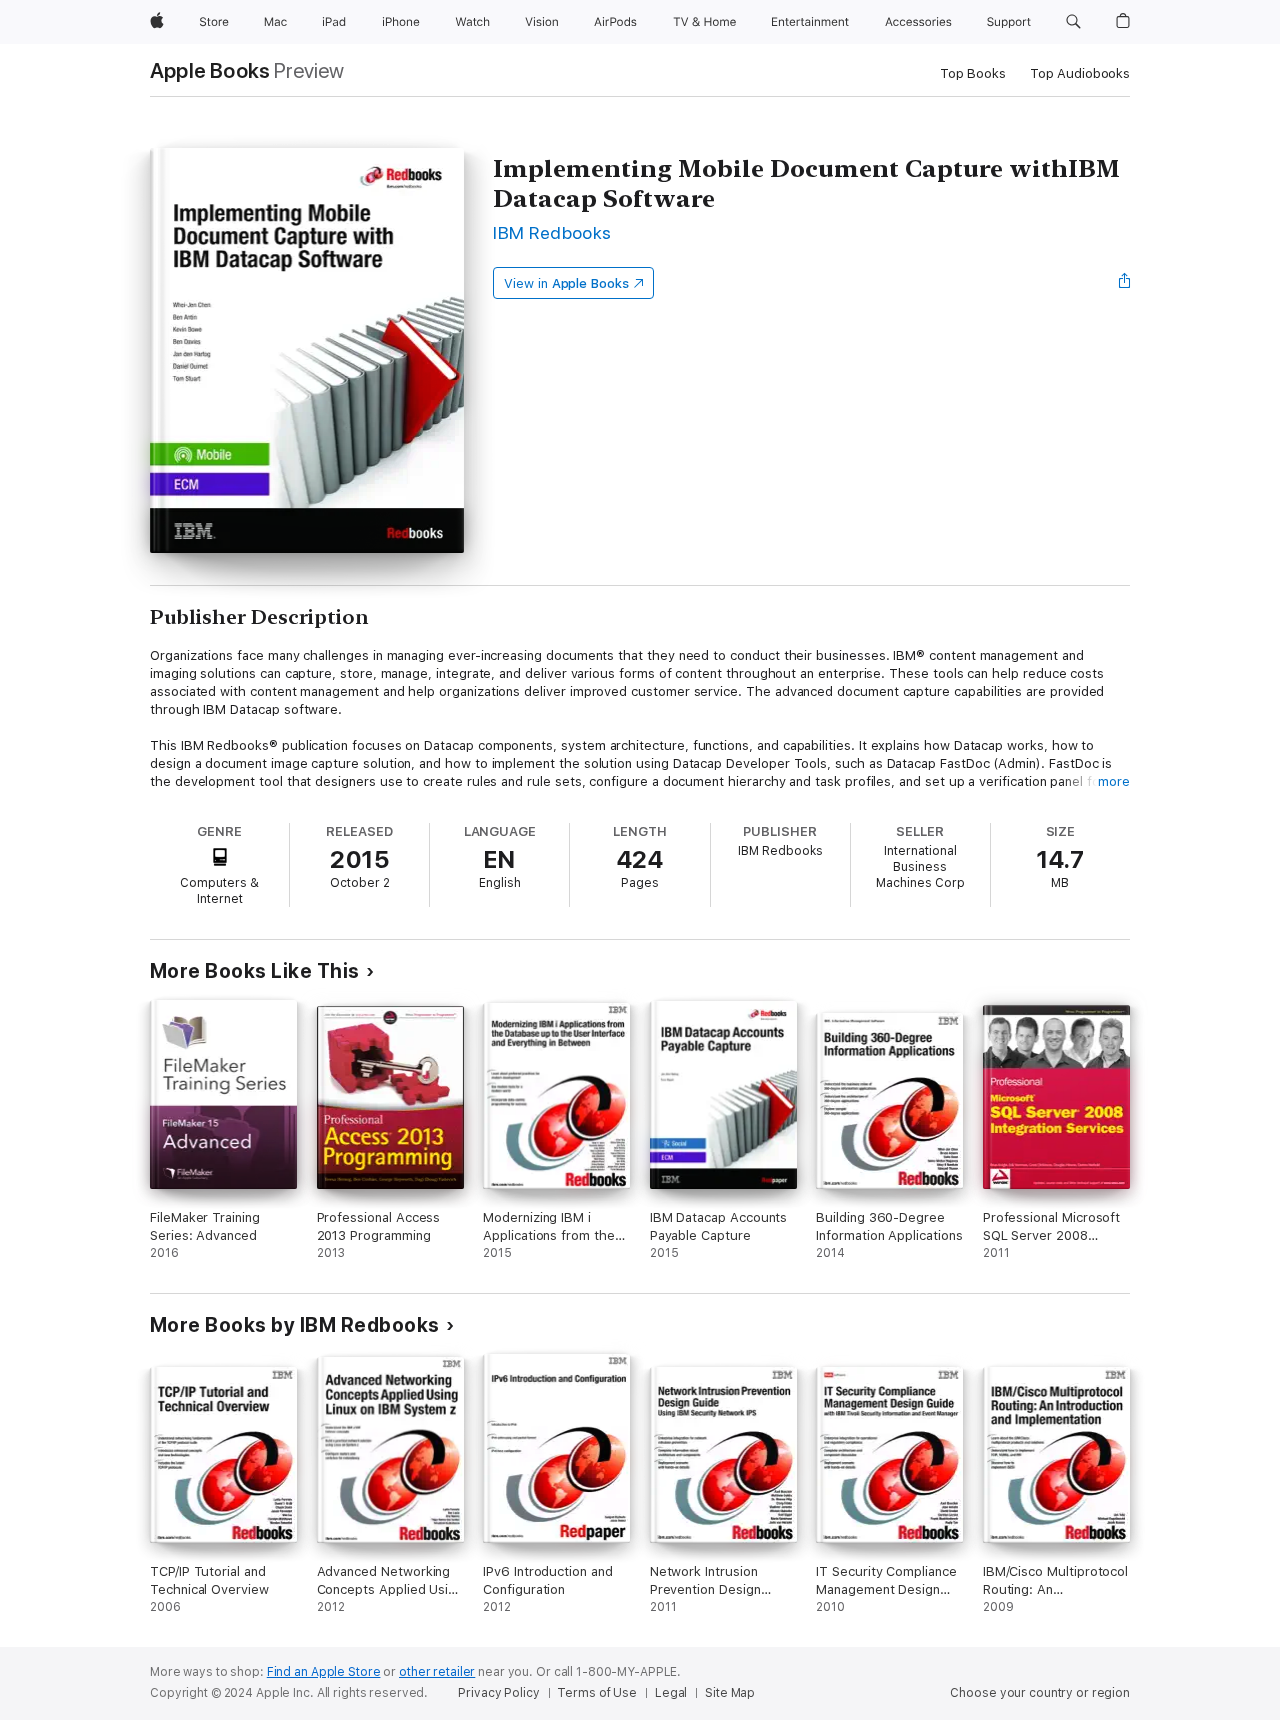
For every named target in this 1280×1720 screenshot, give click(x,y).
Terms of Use (597, 1693)
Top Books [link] (973, 73)
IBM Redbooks (552, 232)
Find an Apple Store (324, 1672)
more (1114, 781)
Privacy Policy (498, 1693)
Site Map (730, 1693)
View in (566, 283)
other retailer (437, 1672)
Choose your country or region (1040, 1693)
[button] (1073, 22)
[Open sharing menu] (1125, 283)
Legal (671, 1693)
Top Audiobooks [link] (1080, 73)
